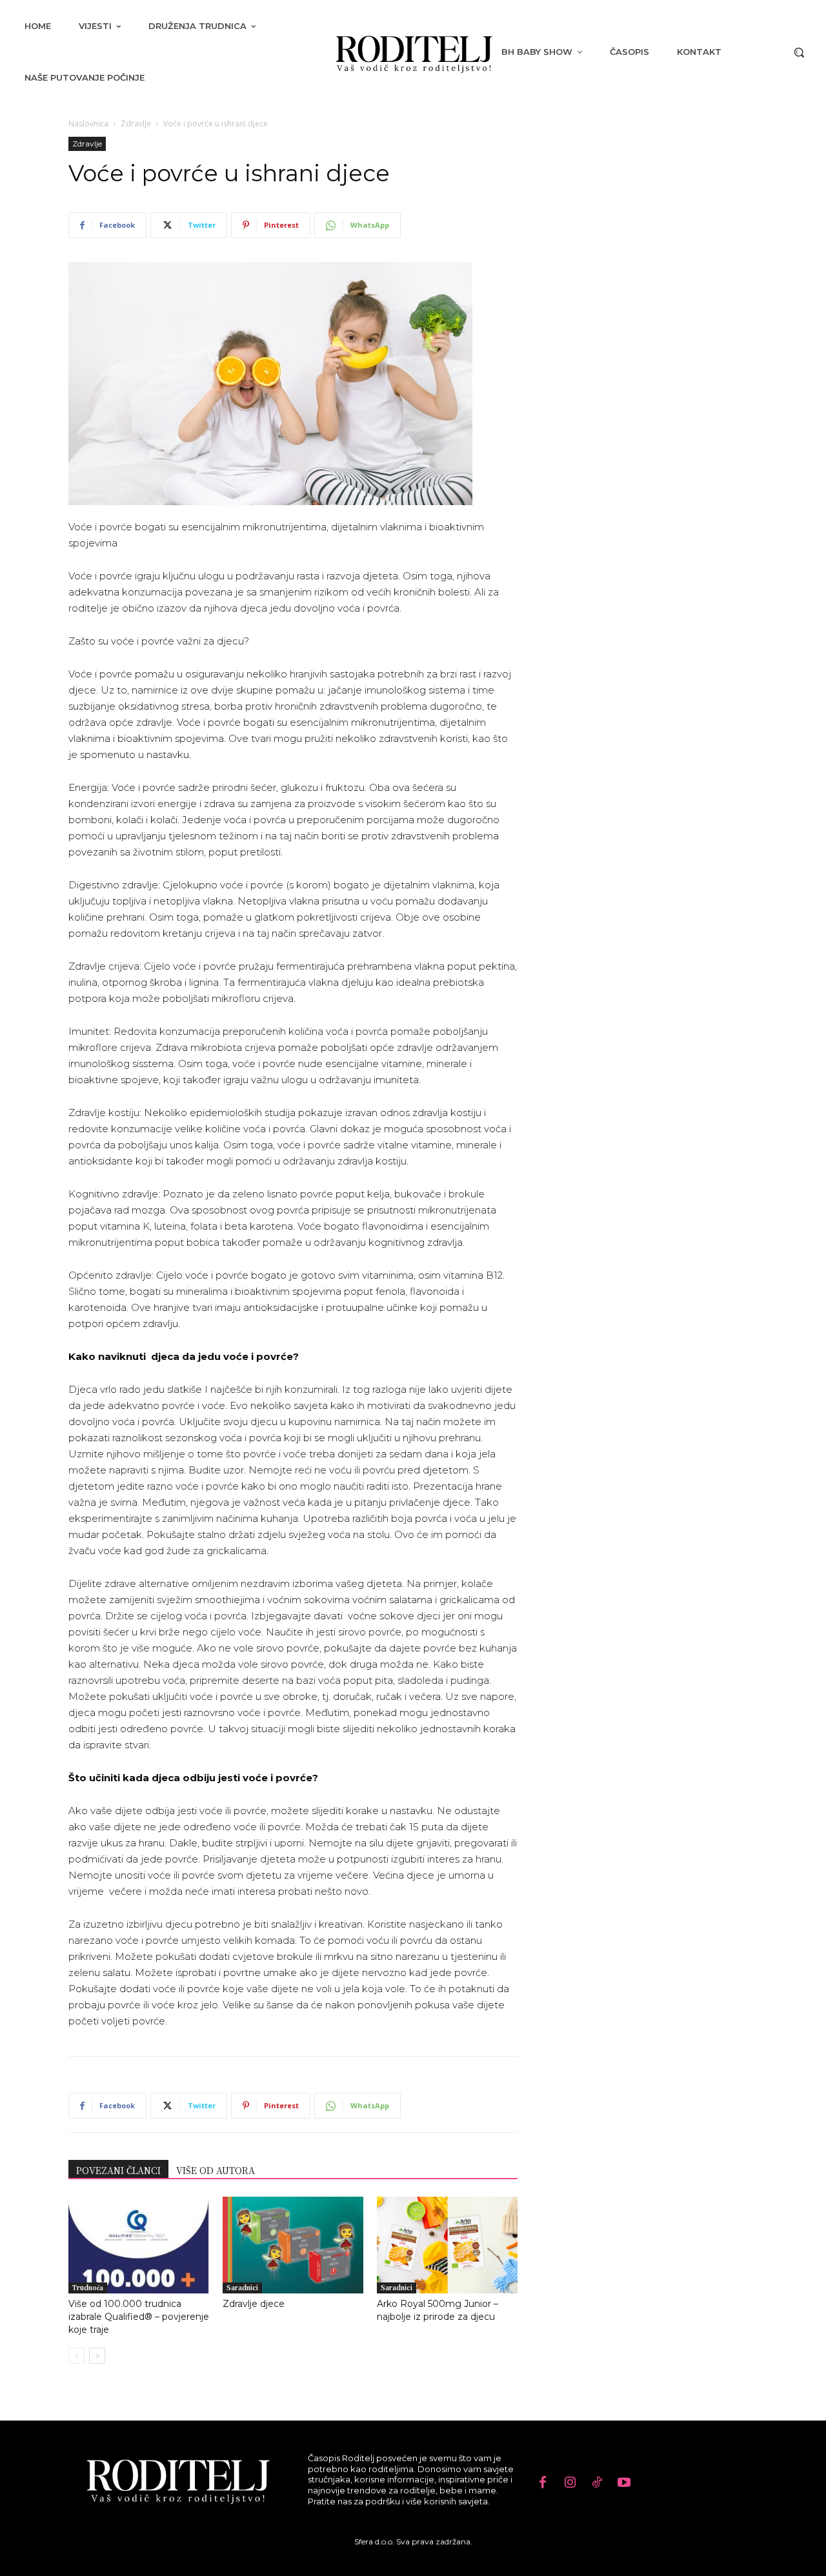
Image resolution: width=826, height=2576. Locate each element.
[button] (799, 52)
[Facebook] (543, 2483)
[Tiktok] (597, 2483)
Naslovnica (88, 124)
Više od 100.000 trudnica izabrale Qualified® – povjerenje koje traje (139, 2317)
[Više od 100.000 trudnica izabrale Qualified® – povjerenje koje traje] (139, 2245)
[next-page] (97, 2356)
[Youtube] (624, 2483)
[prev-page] (76, 2356)
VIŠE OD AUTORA (216, 2170)
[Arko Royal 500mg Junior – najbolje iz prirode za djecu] (447, 2245)
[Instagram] (570, 2483)
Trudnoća (88, 2287)
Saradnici (242, 2287)
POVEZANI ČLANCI (118, 2170)
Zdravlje (136, 124)
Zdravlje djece (254, 2304)
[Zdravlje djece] (293, 2245)
